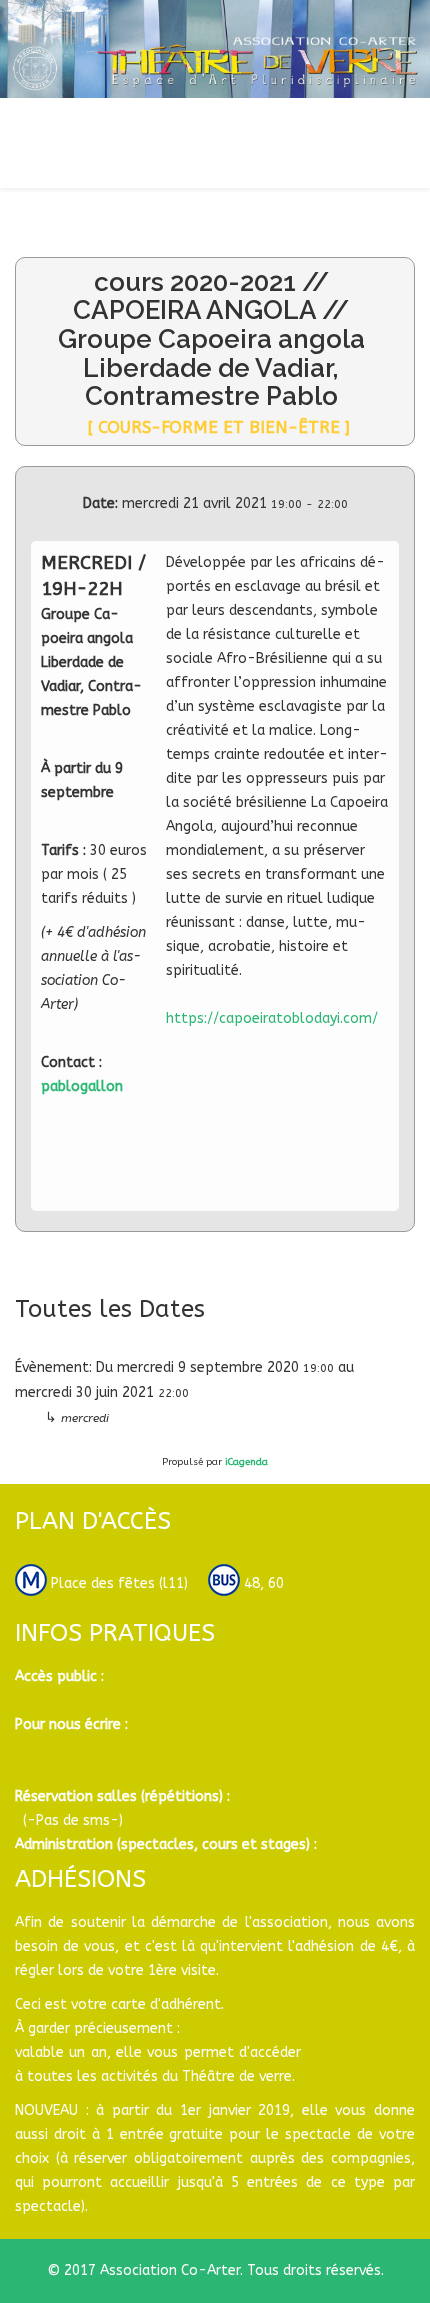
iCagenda (246, 1462)
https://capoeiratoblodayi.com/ (272, 1018)
